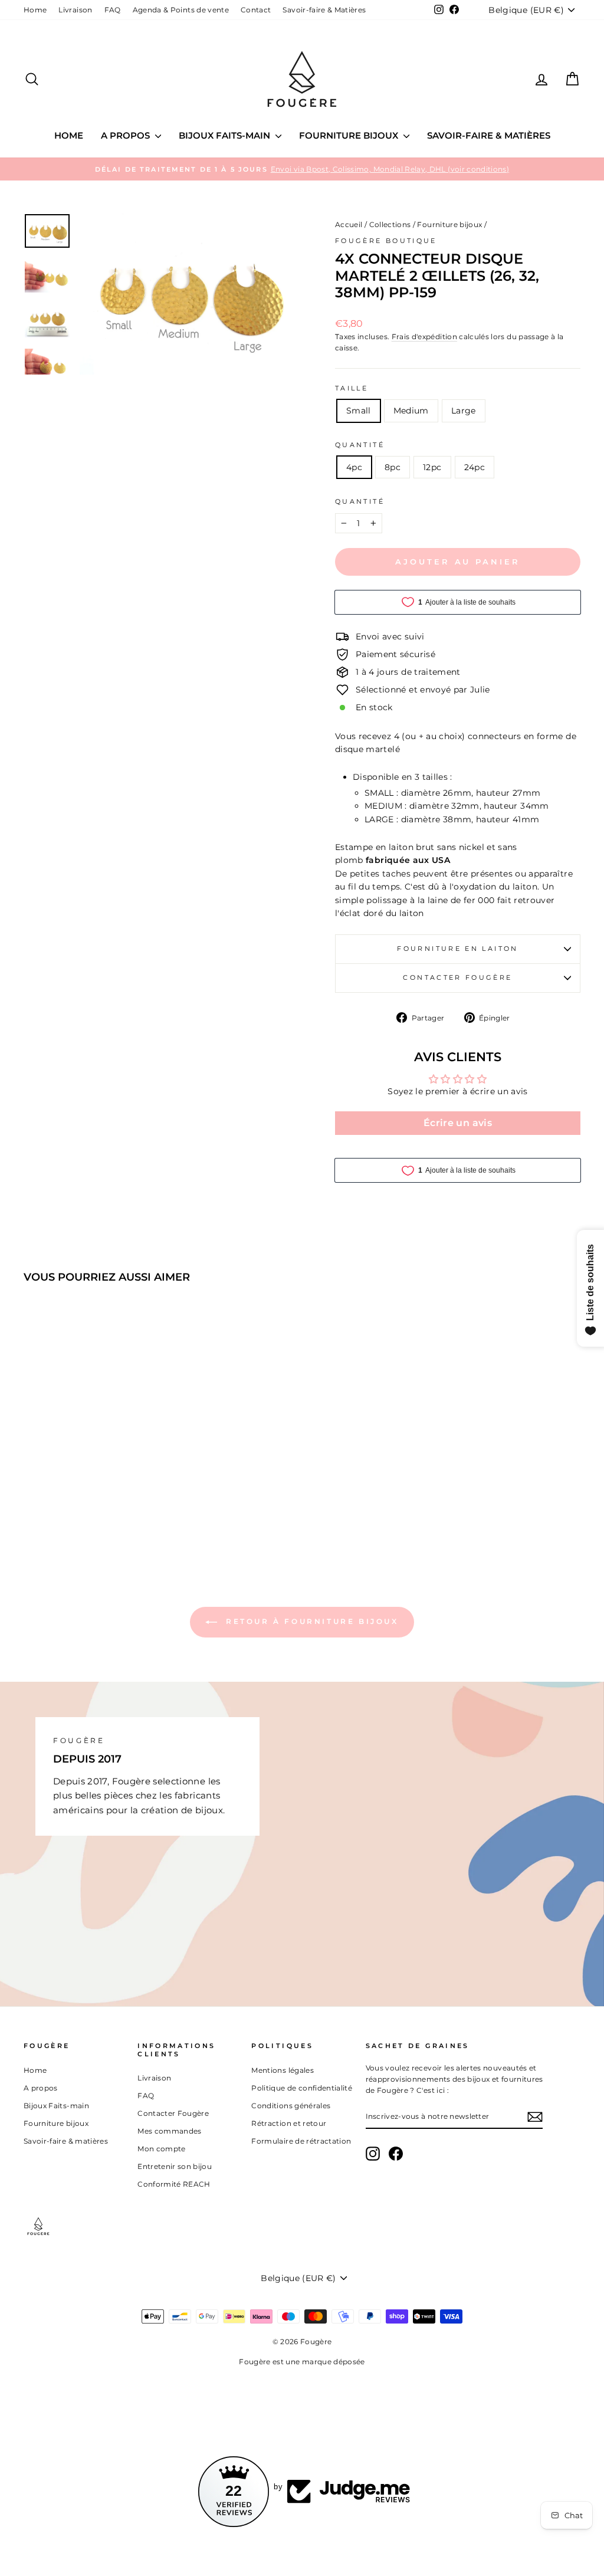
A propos (127, 135)
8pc (393, 467)
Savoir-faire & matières (489, 135)
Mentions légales (283, 2070)
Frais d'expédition (424, 337)
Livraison (75, 10)
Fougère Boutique (386, 241)
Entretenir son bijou (175, 2166)
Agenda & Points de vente (181, 10)
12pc (432, 467)
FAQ (113, 10)
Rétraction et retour (289, 2123)
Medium (411, 411)
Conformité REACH (174, 2184)
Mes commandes (170, 2131)
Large (464, 411)
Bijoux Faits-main (226, 135)
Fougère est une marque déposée (302, 2362)
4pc (354, 467)
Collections (390, 224)
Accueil (349, 224)
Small (359, 411)
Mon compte (162, 2149)
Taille (352, 388)
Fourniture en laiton (457, 949)
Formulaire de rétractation (301, 2141)
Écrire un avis (458, 1123)
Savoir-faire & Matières (324, 10)
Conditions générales (291, 2106)
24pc (475, 467)
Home (35, 10)
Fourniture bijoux (350, 135)
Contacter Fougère (457, 977)
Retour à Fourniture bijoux (310, 1621)
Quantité (360, 445)
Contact (256, 10)
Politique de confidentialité (302, 2088)
